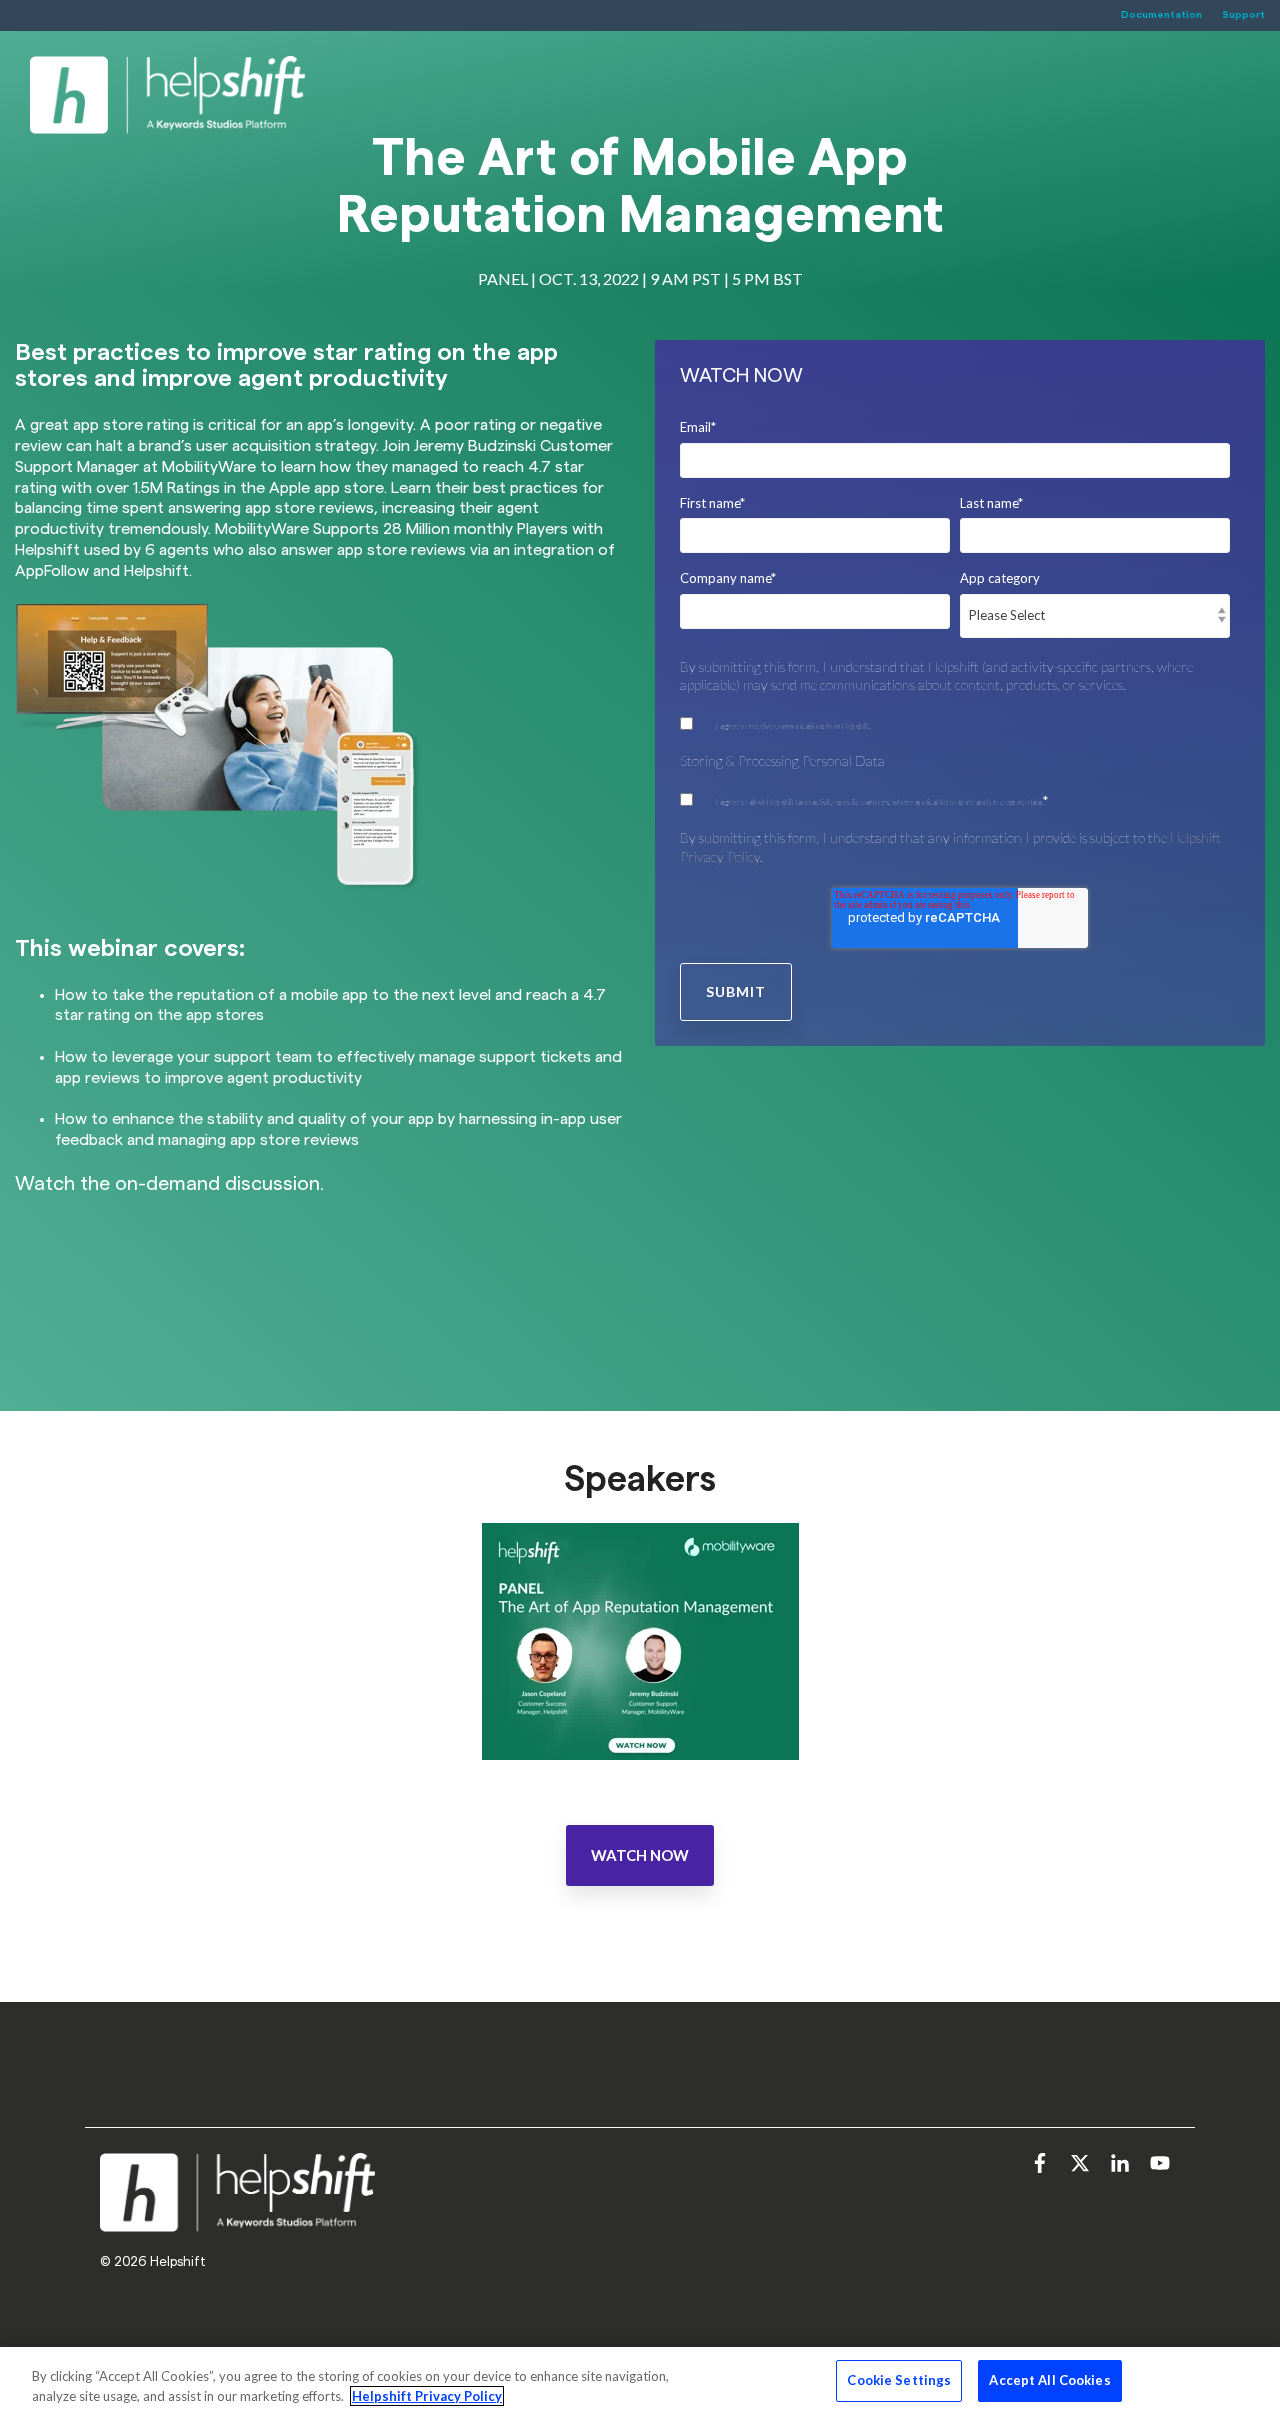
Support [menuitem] (1243, 15)
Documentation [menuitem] (1161, 15)
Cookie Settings (899, 2380)
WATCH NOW (640, 1855)
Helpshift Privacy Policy (427, 2396)
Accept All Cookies (1049, 2380)
